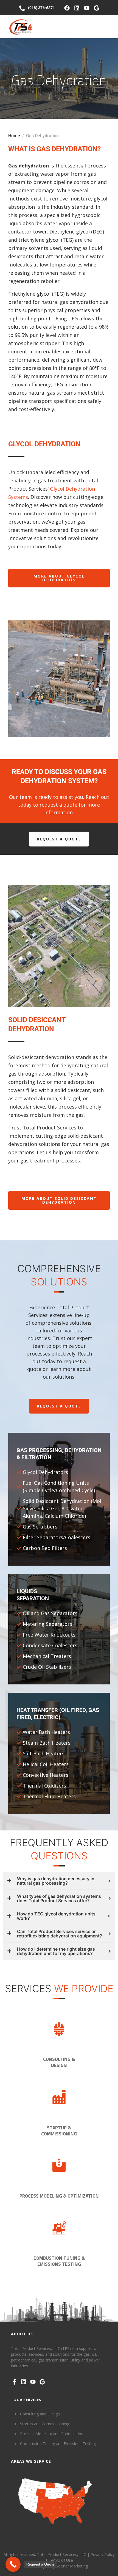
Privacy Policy (103, 2554)
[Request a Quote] (13, 2564)
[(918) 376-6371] (22, 8)
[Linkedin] (77, 8)
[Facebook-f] (14, 2382)
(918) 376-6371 (41, 8)
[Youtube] (87, 8)
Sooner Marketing (72, 2566)
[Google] (97, 8)
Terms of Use (61, 2560)
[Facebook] (67, 8)
